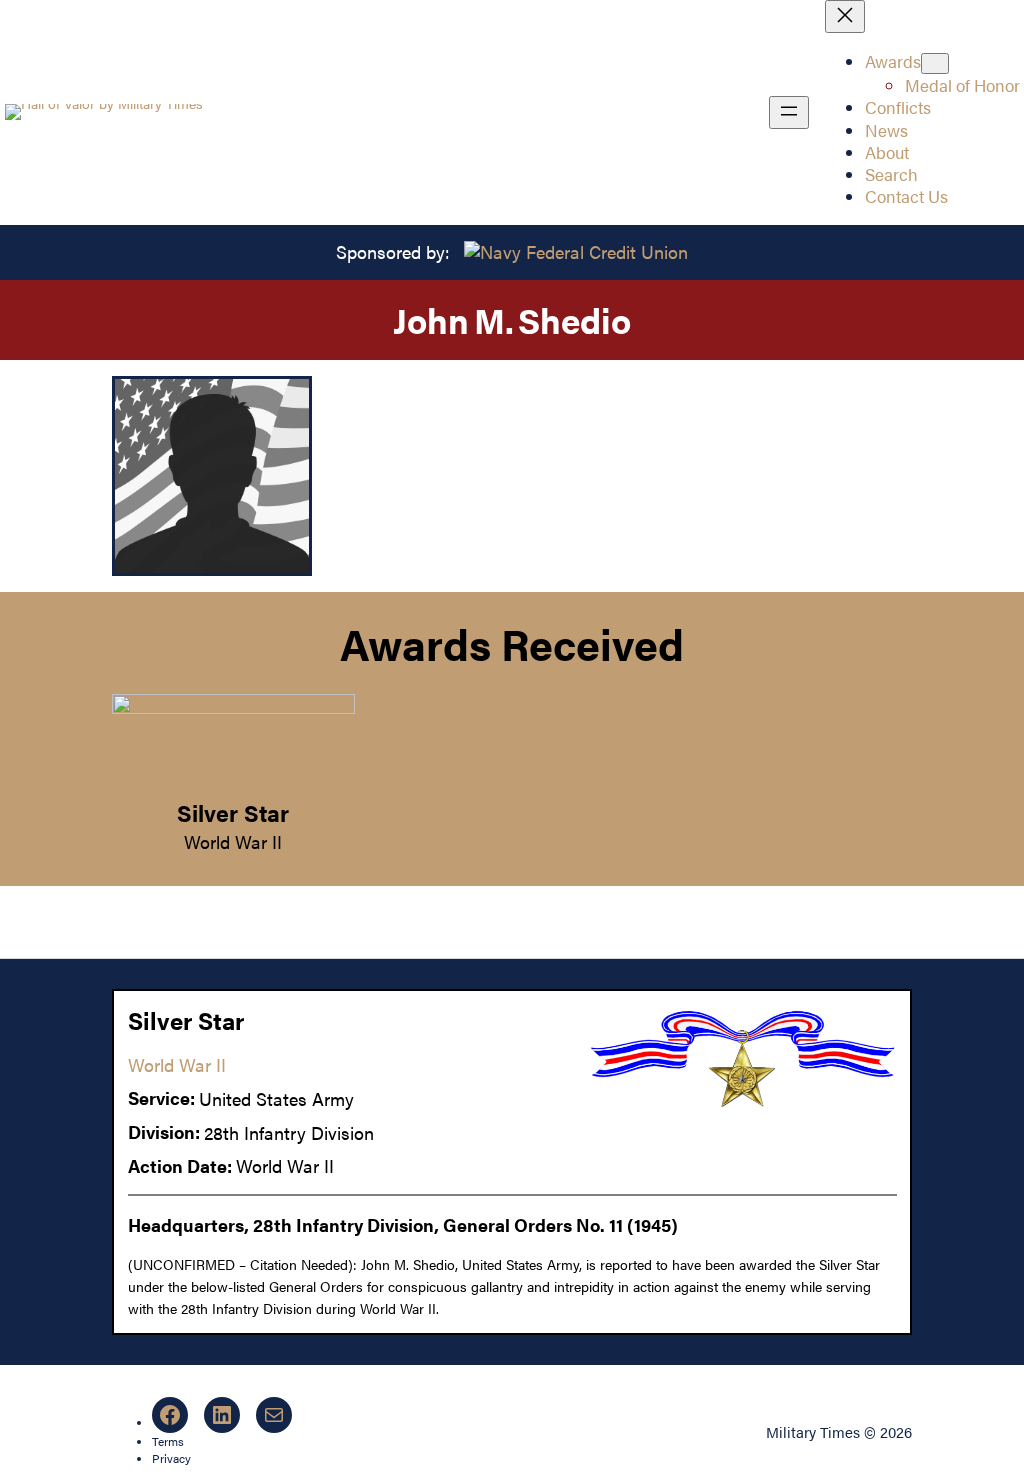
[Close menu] (845, 16)
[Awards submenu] (935, 63)
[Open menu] (789, 112)
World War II (233, 841)
